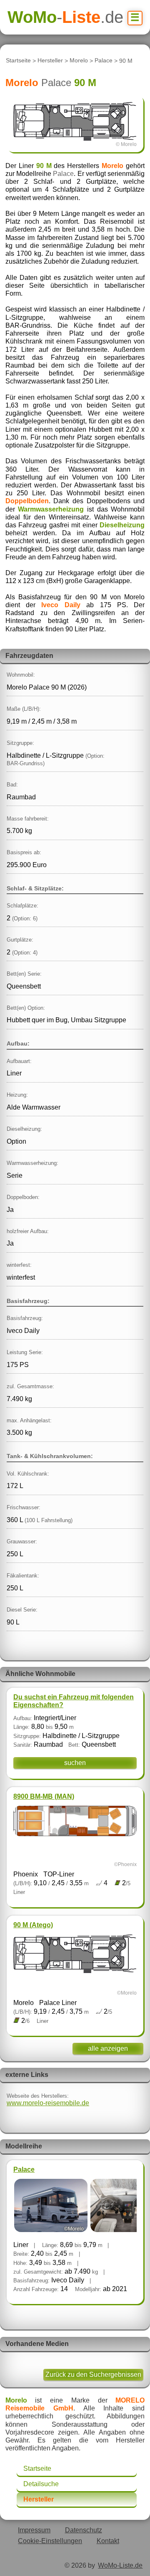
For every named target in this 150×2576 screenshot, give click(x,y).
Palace (104, 61)
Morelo (79, 61)
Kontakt (108, 2541)
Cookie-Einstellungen (50, 2541)
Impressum (34, 2530)
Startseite (18, 61)
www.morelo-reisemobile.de (48, 2103)
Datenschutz (84, 2530)
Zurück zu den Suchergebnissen (93, 2375)
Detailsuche (41, 2484)
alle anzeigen (108, 2048)
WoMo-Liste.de (120, 2565)
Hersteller (50, 61)
